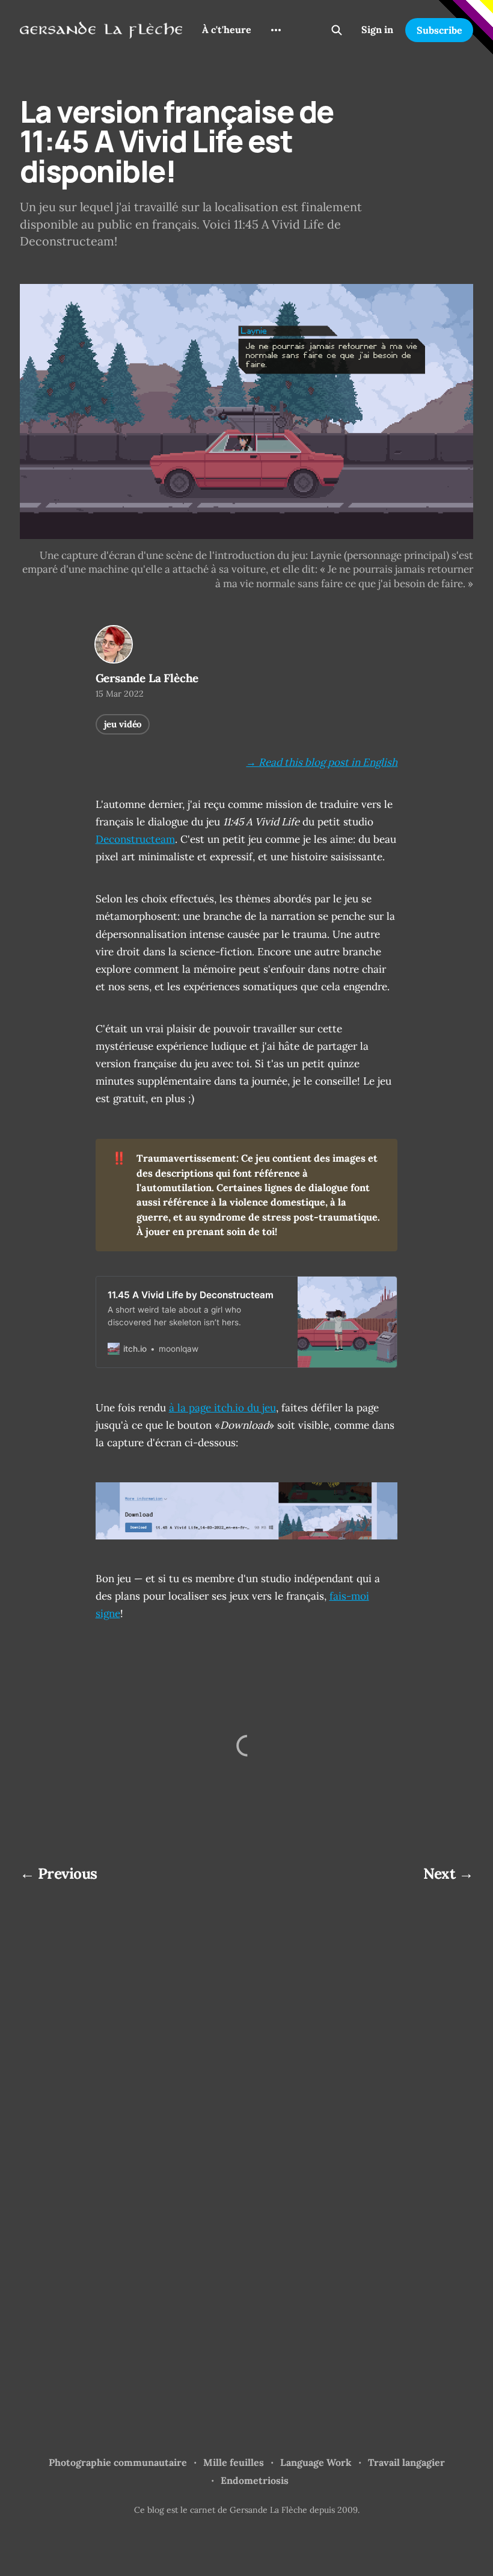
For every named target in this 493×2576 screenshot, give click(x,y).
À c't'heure (227, 29)
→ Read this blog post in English (322, 762)
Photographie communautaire (118, 2462)
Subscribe (439, 30)
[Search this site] (337, 30)
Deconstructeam (135, 839)
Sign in (377, 29)
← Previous (59, 1873)
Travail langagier (406, 2462)
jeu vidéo (123, 724)
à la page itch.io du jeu (222, 1408)
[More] (276, 30)
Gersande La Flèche (147, 678)
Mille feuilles (234, 2462)
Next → (448, 1873)
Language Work (316, 2462)
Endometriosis (255, 2480)
